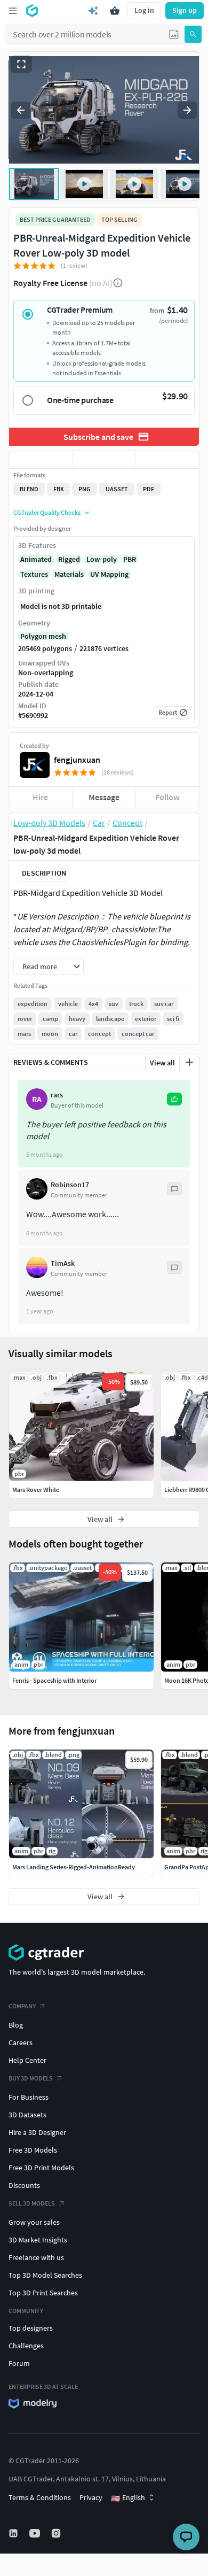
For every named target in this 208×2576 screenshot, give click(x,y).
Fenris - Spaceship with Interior (54, 1680)
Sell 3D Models (32, 2203)
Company (22, 2006)
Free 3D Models (33, 2150)
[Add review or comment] (189, 1062)
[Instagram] (57, 2533)
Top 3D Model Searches (45, 2275)
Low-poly (102, 559)
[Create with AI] (93, 11)
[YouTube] (36, 2533)
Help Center (27, 2060)
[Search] (193, 34)
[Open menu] (13, 11)
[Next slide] (187, 110)
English (128, 2498)
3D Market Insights (38, 2240)
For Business (29, 2097)
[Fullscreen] (21, 64)
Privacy (91, 2497)
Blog (16, 2025)
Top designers (31, 2328)
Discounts (24, 2185)
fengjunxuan (77, 760)
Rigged (69, 559)
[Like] (41, 460)
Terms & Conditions (40, 2497)
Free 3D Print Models (41, 2168)
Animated (36, 559)
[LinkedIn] (14, 2533)
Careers (21, 2043)
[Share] (167, 460)
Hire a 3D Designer (37, 2132)
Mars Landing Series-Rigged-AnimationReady (74, 1867)
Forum (19, 2363)
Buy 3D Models (31, 2078)
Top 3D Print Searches (43, 2293)
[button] (174, 34)
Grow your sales (34, 2222)
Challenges (26, 2346)
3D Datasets (27, 2115)
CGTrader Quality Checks (47, 512)
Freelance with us (36, 2257)
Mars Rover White (36, 1490)
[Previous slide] (21, 110)
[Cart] (115, 11)
